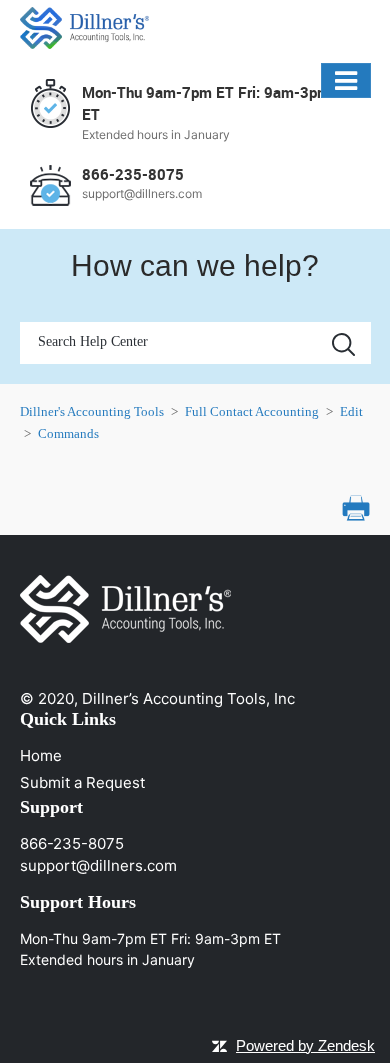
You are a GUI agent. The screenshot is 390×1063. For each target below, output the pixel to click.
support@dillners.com (98, 865)
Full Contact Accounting (252, 411)
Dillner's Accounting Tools (92, 411)
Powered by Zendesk (305, 1045)
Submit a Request (82, 782)
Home (41, 755)
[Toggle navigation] (345, 80)
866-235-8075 (72, 843)
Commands (68, 433)
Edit (351, 411)
